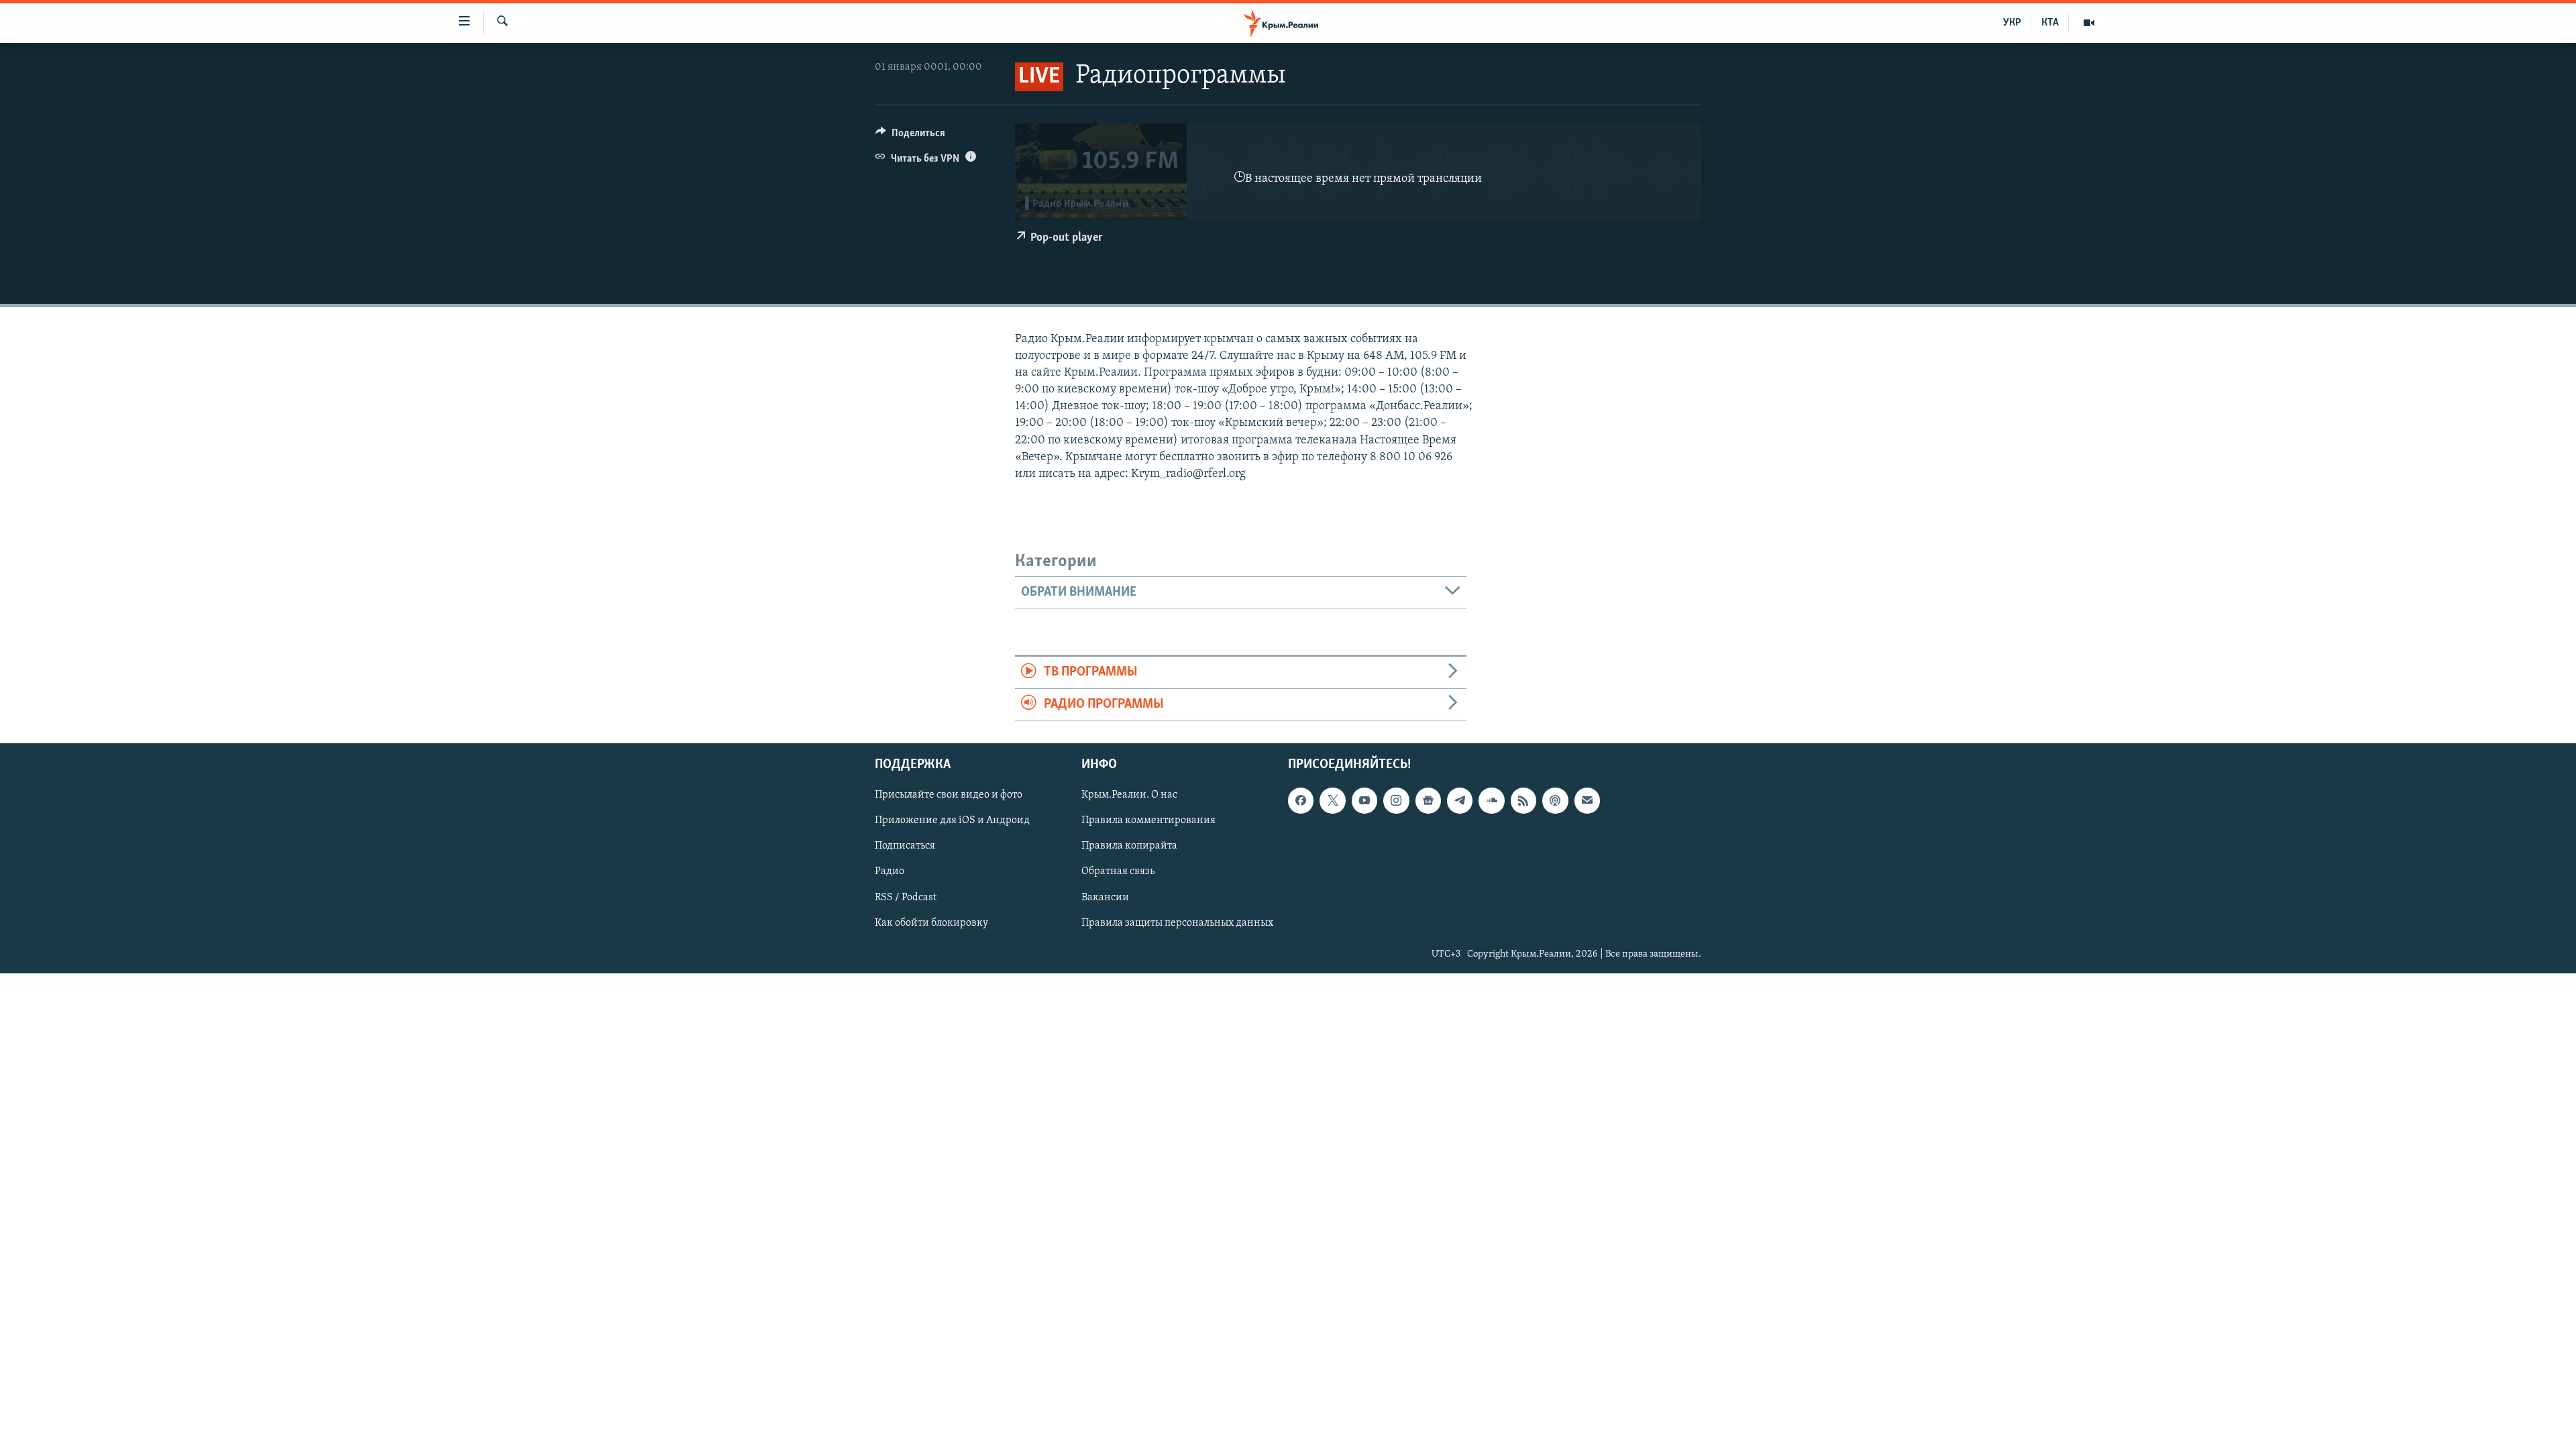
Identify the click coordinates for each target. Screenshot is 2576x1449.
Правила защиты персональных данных (1177, 923)
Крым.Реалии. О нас (1129, 795)
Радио (890, 872)
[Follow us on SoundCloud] (1491, 800)
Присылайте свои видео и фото (949, 795)
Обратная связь (1118, 872)
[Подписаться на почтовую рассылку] (1587, 800)
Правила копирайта (1129, 847)
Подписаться (905, 847)
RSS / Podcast (906, 898)
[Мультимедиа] (2089, 23)
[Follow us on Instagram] (1396, 800)
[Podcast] (1555, 800)
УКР (2012, 23)
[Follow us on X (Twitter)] (1332, 800)
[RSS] (1523, 800)
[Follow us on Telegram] (1460, 800)
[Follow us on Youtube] (1364, 800)
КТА (2050, 23)
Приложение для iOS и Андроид (952, 821)
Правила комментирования (1148, 821)
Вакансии (1105, 898)
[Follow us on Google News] (1428, 800)
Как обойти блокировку (931, 923)
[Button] (910, 136)
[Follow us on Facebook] (1301, 800)
